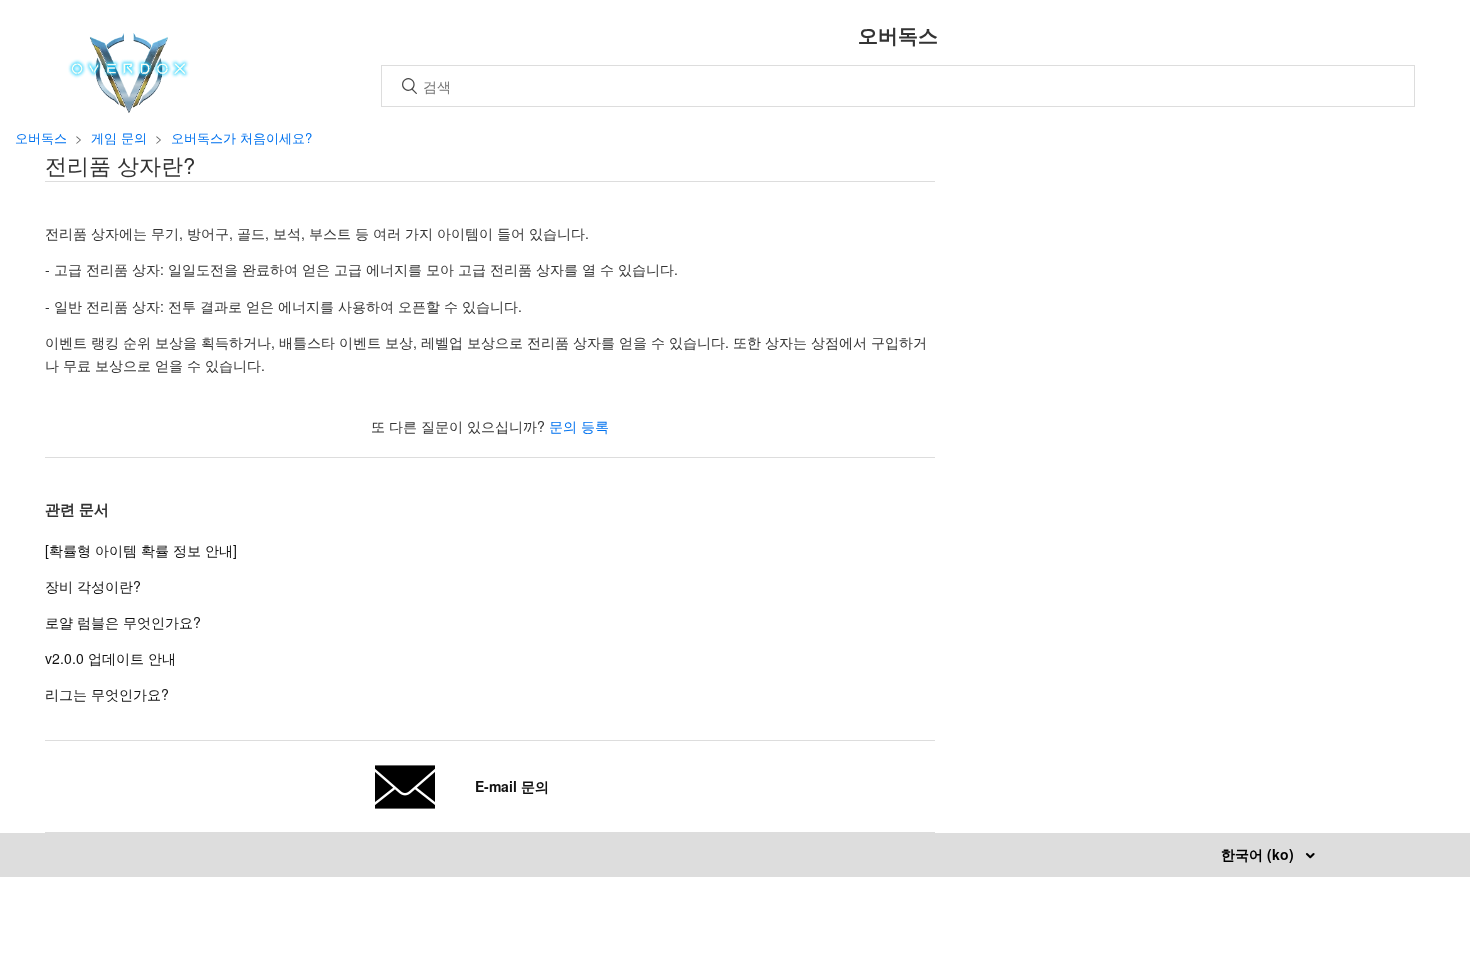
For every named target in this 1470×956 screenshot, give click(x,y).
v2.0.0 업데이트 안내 (110, 658)
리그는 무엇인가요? (107, 694)
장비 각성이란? (93, 586)
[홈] (128, 107)
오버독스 (41, 137)
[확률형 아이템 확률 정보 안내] (141, 550)
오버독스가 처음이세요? (241, 137)
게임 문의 (119, 137)
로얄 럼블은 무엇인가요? (123, 622)
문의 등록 (579, 426)
